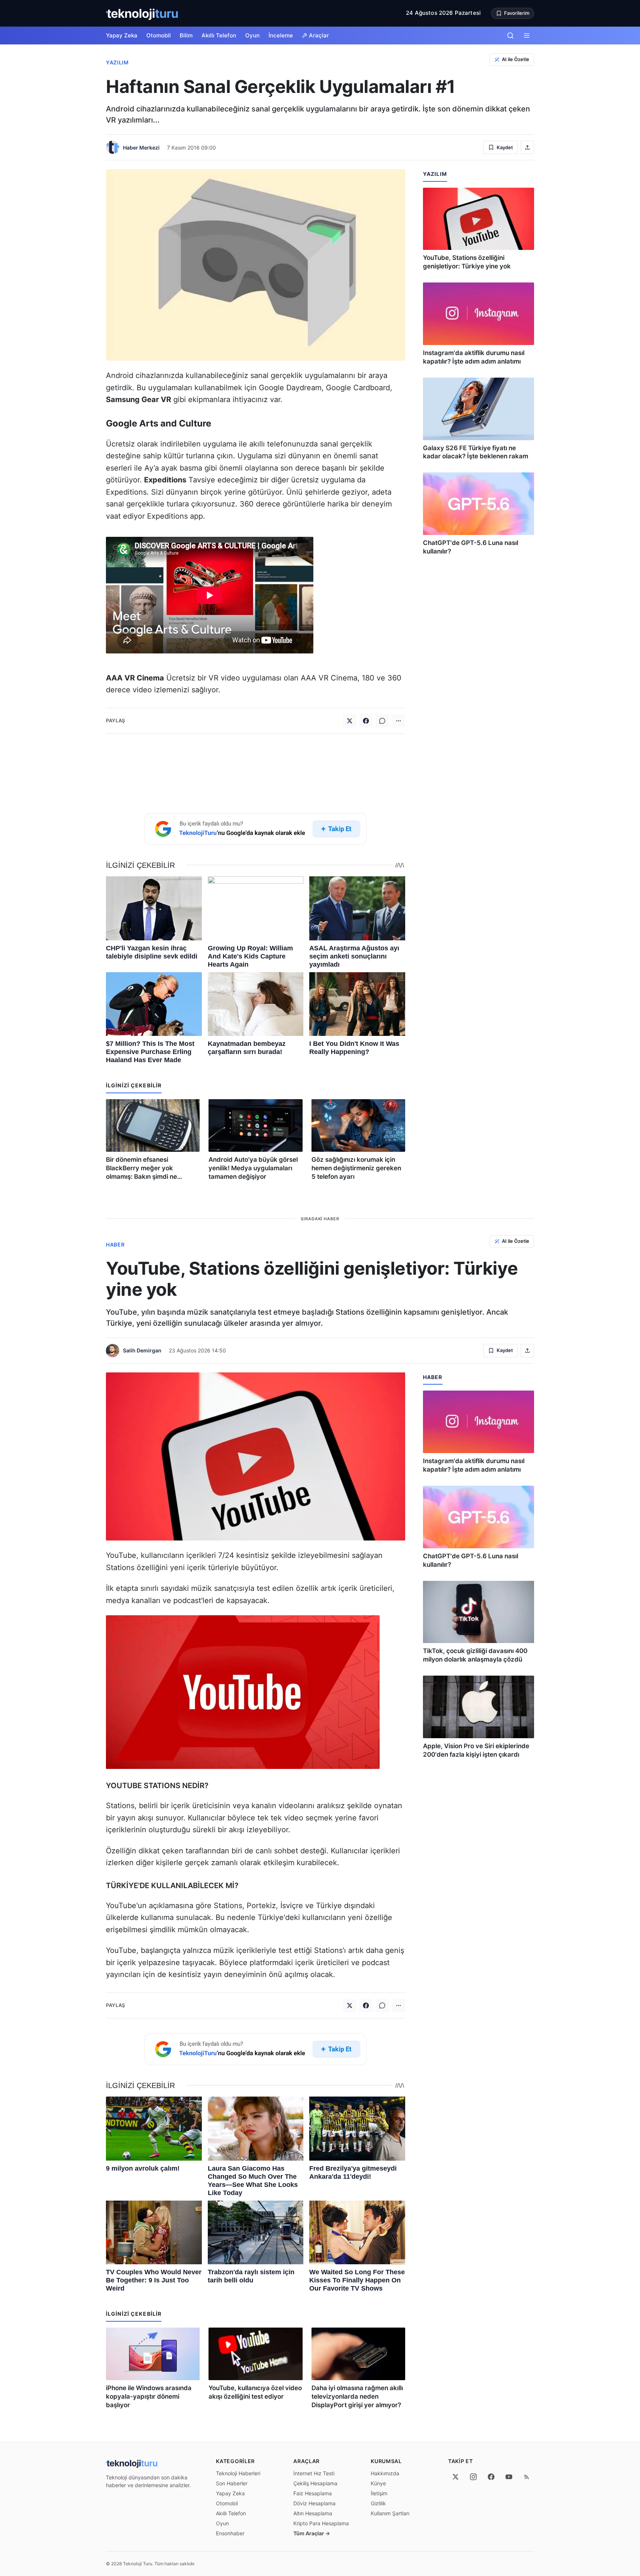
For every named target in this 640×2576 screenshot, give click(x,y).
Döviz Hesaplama (314, 2503)
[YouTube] (509, 2477)
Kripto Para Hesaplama (321, 2523)
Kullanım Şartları (390, 2513)
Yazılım (117, 62)
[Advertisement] (256, 772)
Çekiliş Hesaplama (315, 2483)
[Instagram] (473, 2477)
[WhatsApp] (382, 721)
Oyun (252, 35)
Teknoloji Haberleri (238, 2473)
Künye (378, 2483)
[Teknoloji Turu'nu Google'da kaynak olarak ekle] (256, 829)
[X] (456, 2477)
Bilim (186, 35)
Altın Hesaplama (313, 2513)
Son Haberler (232, 2483)
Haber (115, 1244)
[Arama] (510, 36)
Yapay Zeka (122, 35)
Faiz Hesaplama (313, 2493)
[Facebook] (366, 721)
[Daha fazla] (399, 721)
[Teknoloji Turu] (142, 13)
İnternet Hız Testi (314, 2473)
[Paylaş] (527, 147)
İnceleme (281, 35)
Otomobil (159, 35)
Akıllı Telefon (219, 35)
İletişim (379, 2493)
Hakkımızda (385, 2473)
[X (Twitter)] (350, 721)
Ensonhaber (230, 2533)
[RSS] (527, 2477)
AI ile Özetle (516, 59)
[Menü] (527, 36)
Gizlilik (378, 2503)
